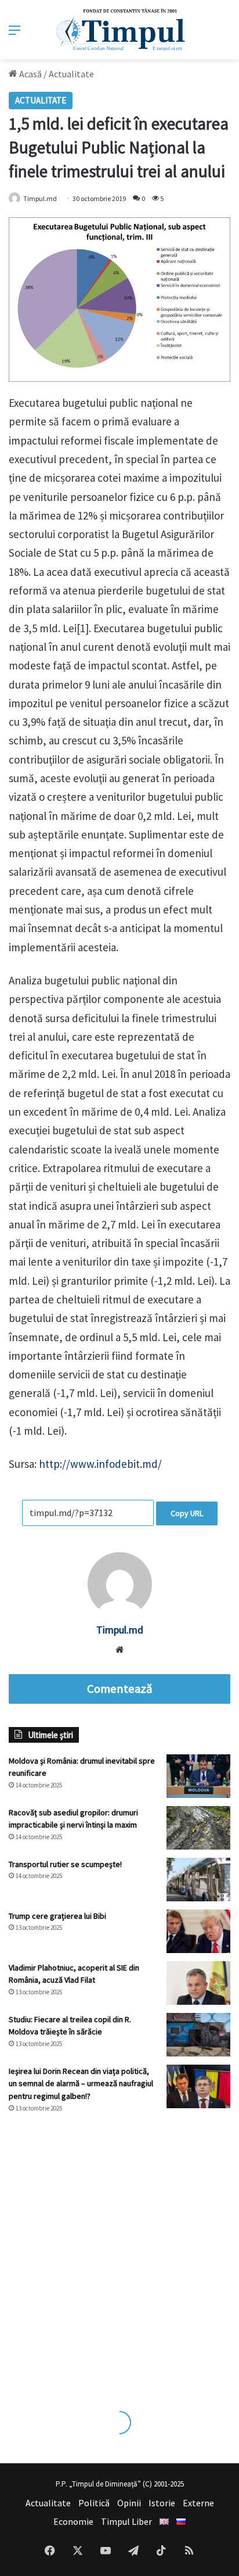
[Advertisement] (119, 2251)
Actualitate (71, 74)
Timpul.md (40, 198)
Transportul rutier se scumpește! (65, 1864)
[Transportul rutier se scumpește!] (198, 1880)
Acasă (30, 74)
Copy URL (187, 1513)
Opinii (129, 2503)
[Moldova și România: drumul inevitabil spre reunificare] (198, 1776)
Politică (94, 2503)
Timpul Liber (126, 2521)
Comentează (119, 1689)
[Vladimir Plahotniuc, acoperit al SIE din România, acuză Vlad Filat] (198, 1983)
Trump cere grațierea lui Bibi (57, 1916)
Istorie (162, 2503)
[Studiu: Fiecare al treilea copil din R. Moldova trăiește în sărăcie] (198, 2035)
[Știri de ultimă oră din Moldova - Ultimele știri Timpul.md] (120, 30)
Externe (198, 2503)
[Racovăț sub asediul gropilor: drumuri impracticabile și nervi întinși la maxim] (198, 1828)
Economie (73, 2521)
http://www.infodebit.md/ (100, 1464)
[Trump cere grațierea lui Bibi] (198, 1931)
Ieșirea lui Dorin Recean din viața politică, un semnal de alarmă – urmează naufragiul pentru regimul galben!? (81, 2084)
